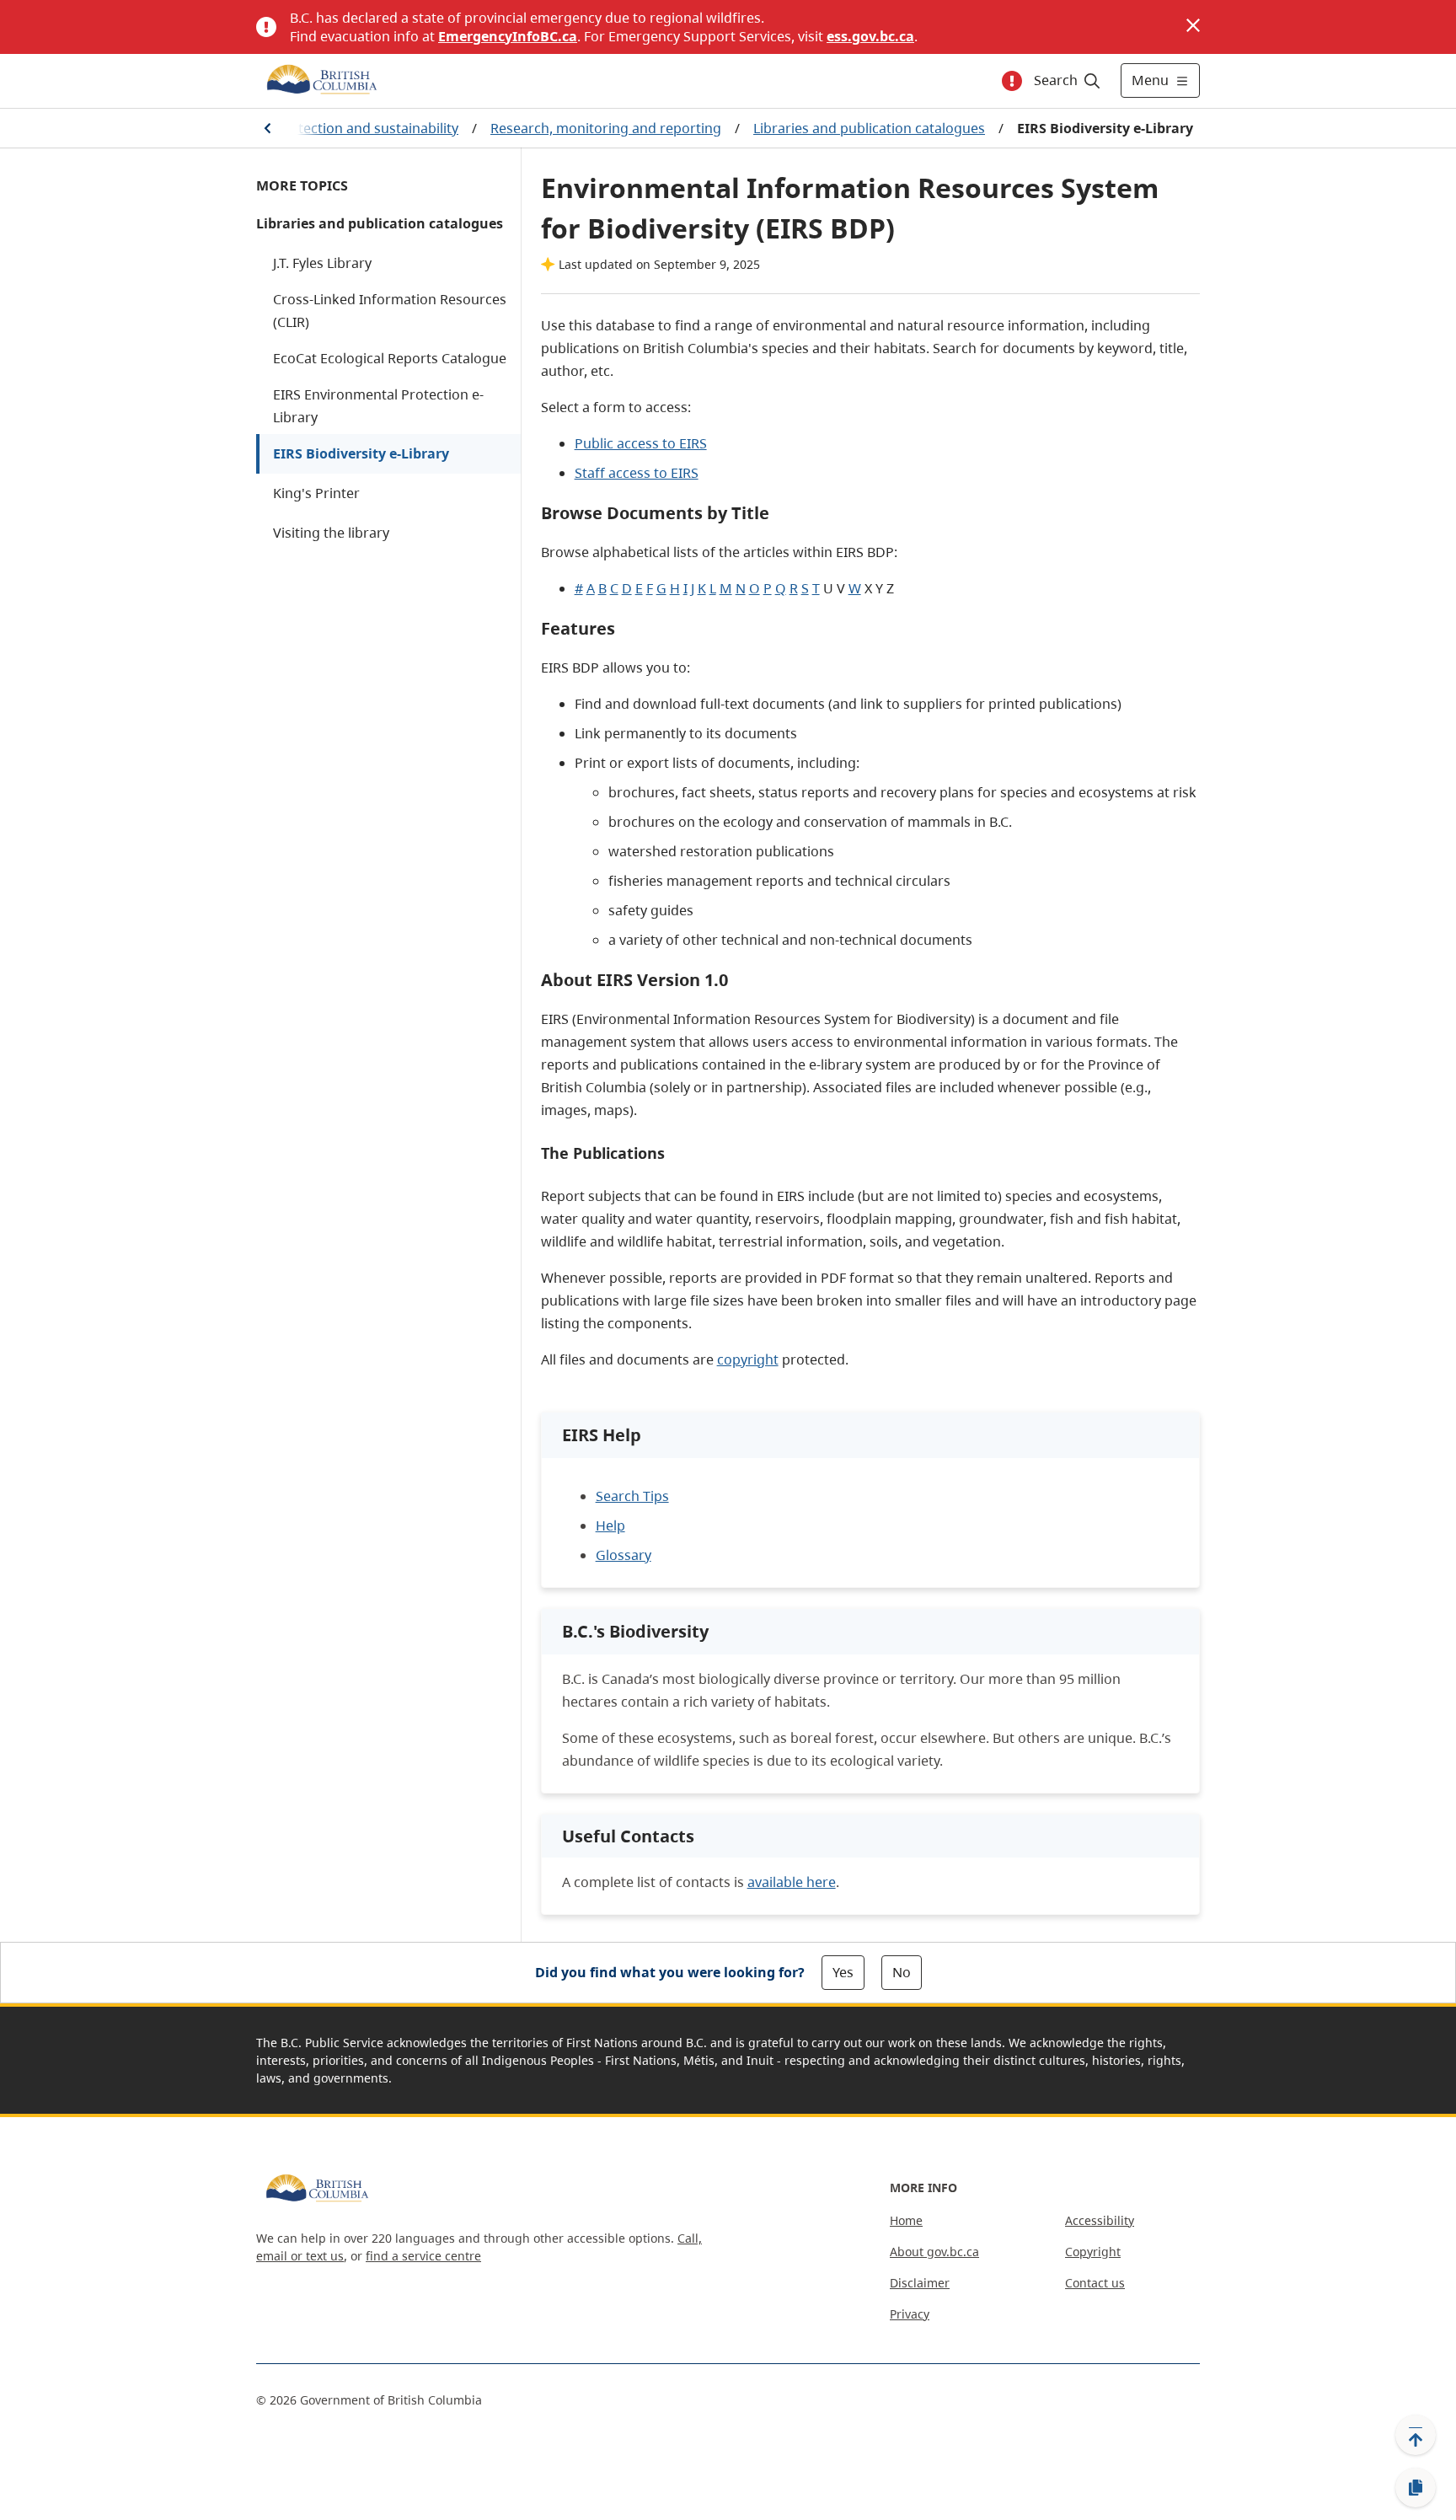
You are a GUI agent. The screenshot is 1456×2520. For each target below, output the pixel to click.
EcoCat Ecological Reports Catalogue (390, 358)
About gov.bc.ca (934, 2252)
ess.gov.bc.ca (870, 36)
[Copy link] (1416, 2488)
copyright (748, 1359)
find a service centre (423, 2256)
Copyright (1093, 2252)
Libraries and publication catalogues (869, 128)
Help (610, 1525)
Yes (843, 1972)
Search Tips (632, 1496)
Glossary (624, 1555)
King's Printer (316, 493)
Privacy (910, 2314)
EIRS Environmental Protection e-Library (378, 406)
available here (792, 1882)
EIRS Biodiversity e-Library (361, 453)
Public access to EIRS (641, 443)
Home (906, 2220)
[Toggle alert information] (1012, 81)
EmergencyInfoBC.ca (508, 36)
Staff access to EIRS (637, 473)
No (902, 1972)
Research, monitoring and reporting (606, 128)
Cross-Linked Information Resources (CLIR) (390, 311)
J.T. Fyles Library (322, 263)
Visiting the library (331, 533)
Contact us (1095, 2283)
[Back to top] (1416, 2435)
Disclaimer (920, 2283)
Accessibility (1100, 2220)
